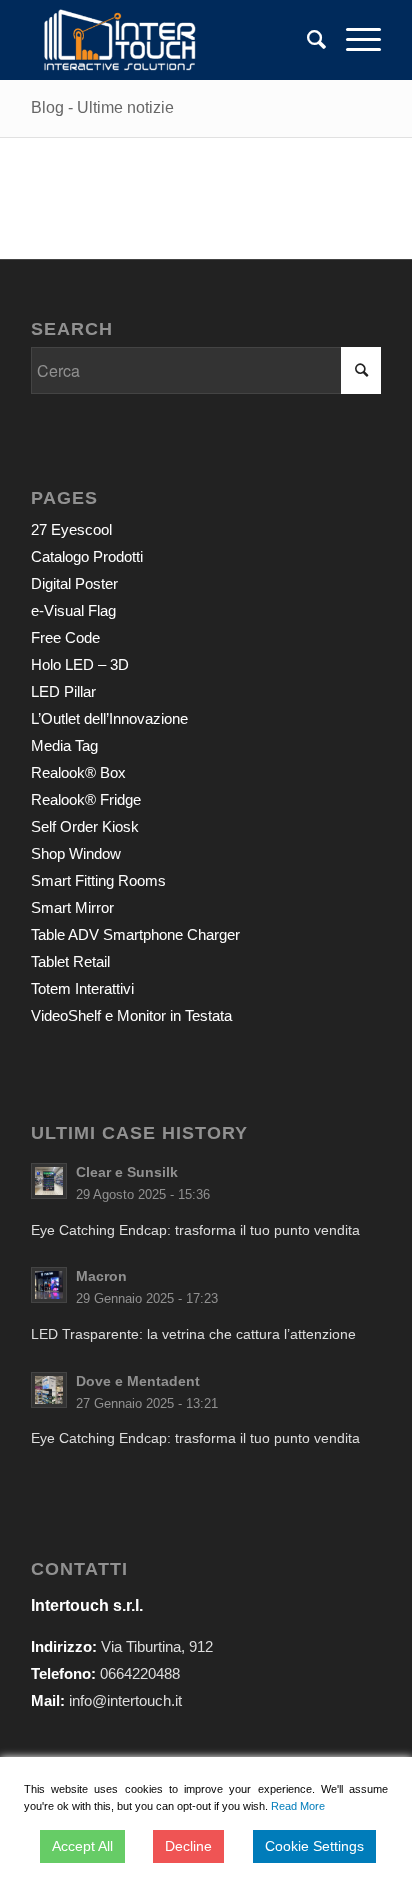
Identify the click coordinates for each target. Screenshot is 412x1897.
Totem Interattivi (82, 988)
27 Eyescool (71, 529)
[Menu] (353, 40)
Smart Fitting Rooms (98, 880)
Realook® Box (78, 772)
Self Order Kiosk (85, 826)
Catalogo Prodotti (87, 556)
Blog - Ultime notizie (102, 107)
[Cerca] (306, 40)
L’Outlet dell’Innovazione (109, 718)
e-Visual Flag (73, 610)
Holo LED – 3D (80, 664)
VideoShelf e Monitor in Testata (131, 1015)
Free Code (65, 637)
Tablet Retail (70, 961)
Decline (188, 1846)
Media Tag (64, 745)
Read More (298, 1806)
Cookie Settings (314, 1846)
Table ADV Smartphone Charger (135, 934)
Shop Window (76, 853)
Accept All (82, 1846)
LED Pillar (63, 691)
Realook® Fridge (86, 799)
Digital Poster (74, 583)
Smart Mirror (72, 907)
